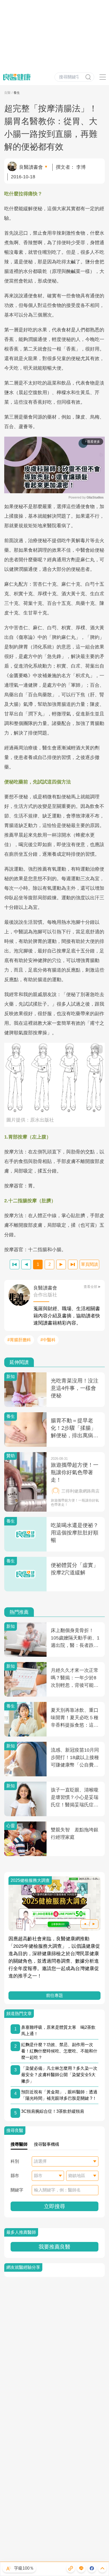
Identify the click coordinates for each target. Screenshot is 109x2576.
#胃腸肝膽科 (19, 1340)
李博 (81, 167)
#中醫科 (48, 1340)
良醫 (7, 93)
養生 (17, 93)
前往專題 (54, 1995)
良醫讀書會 (31, 167)
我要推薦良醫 (54, 2247)
